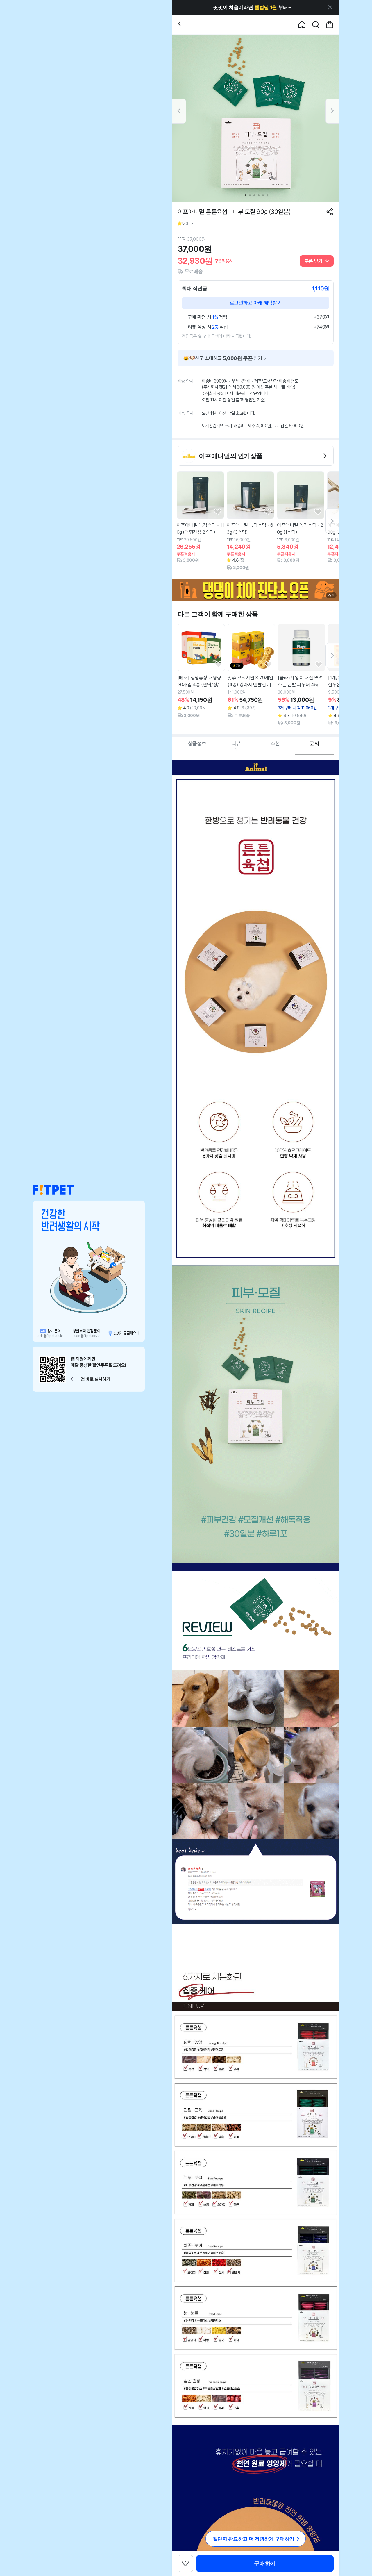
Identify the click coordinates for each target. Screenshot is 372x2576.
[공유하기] (330, 212)
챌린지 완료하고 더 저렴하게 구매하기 (254, 2539)
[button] (53, 1190)
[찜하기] (218, 512)
